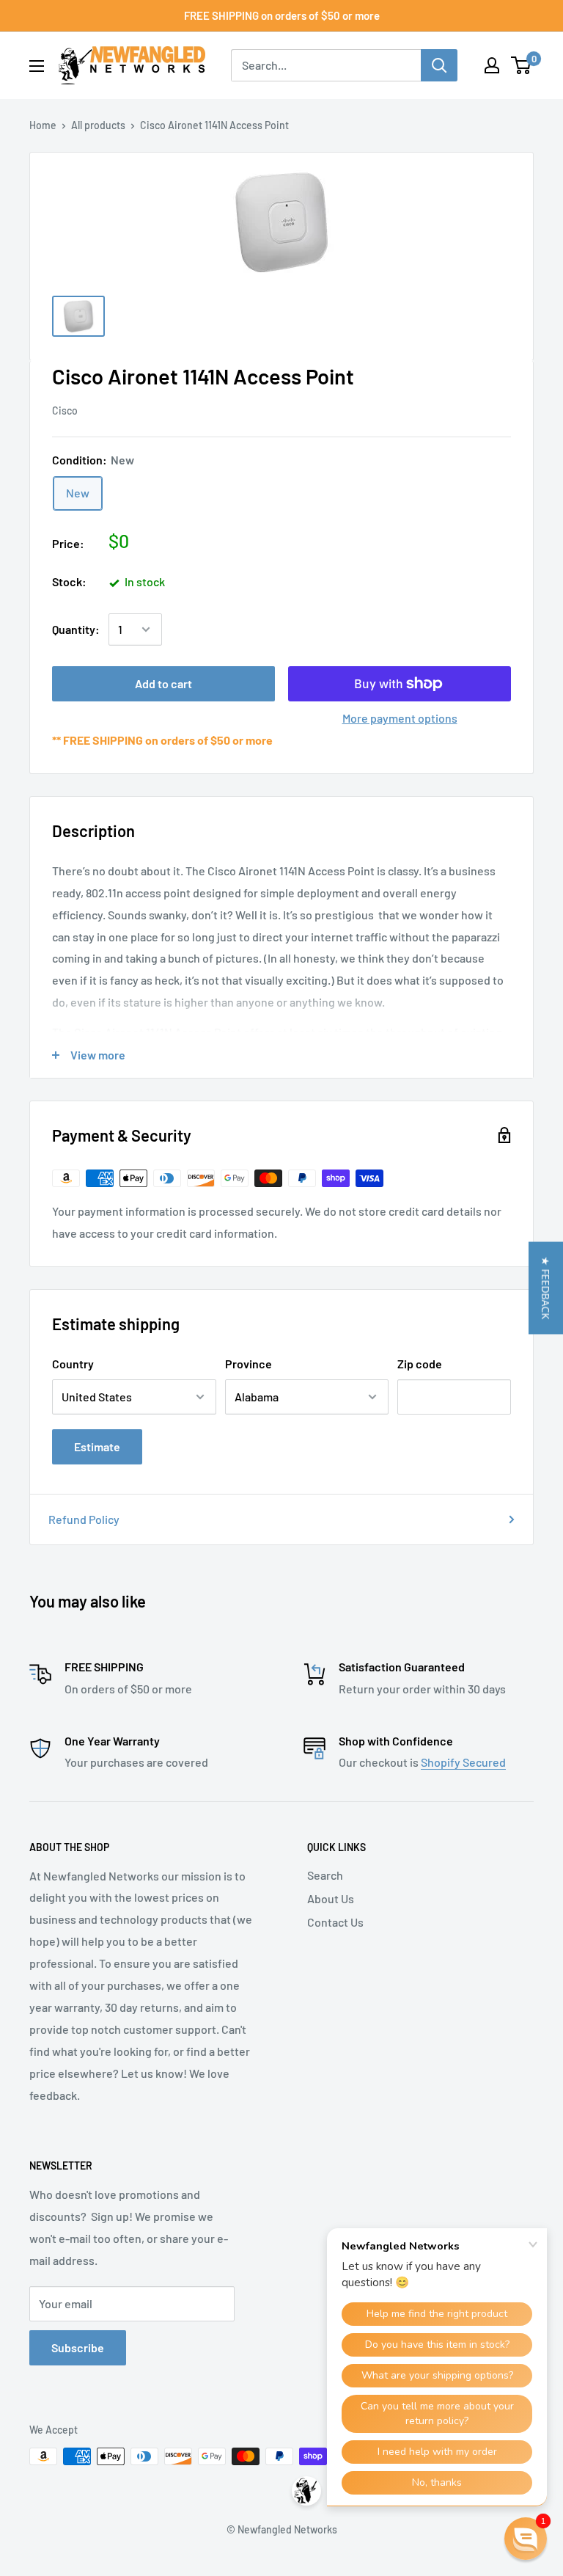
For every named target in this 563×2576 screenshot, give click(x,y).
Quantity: (76, 629)
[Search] (439, 65)
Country (73, 1364)
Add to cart (163, 683)
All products (98, 125)
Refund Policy (84, 1519)
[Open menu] (37, 66)
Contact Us (335, 1922)
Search (325, 1875)
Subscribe (78, 2347)
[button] (546, 1288)
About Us (331, 1898)
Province (249, 1364)
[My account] (492, 65)
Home (43, 125)
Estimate (97, 1446)
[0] (522, 65)
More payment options (400, 718)
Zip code (420, 1364)
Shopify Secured (463, 1762)
